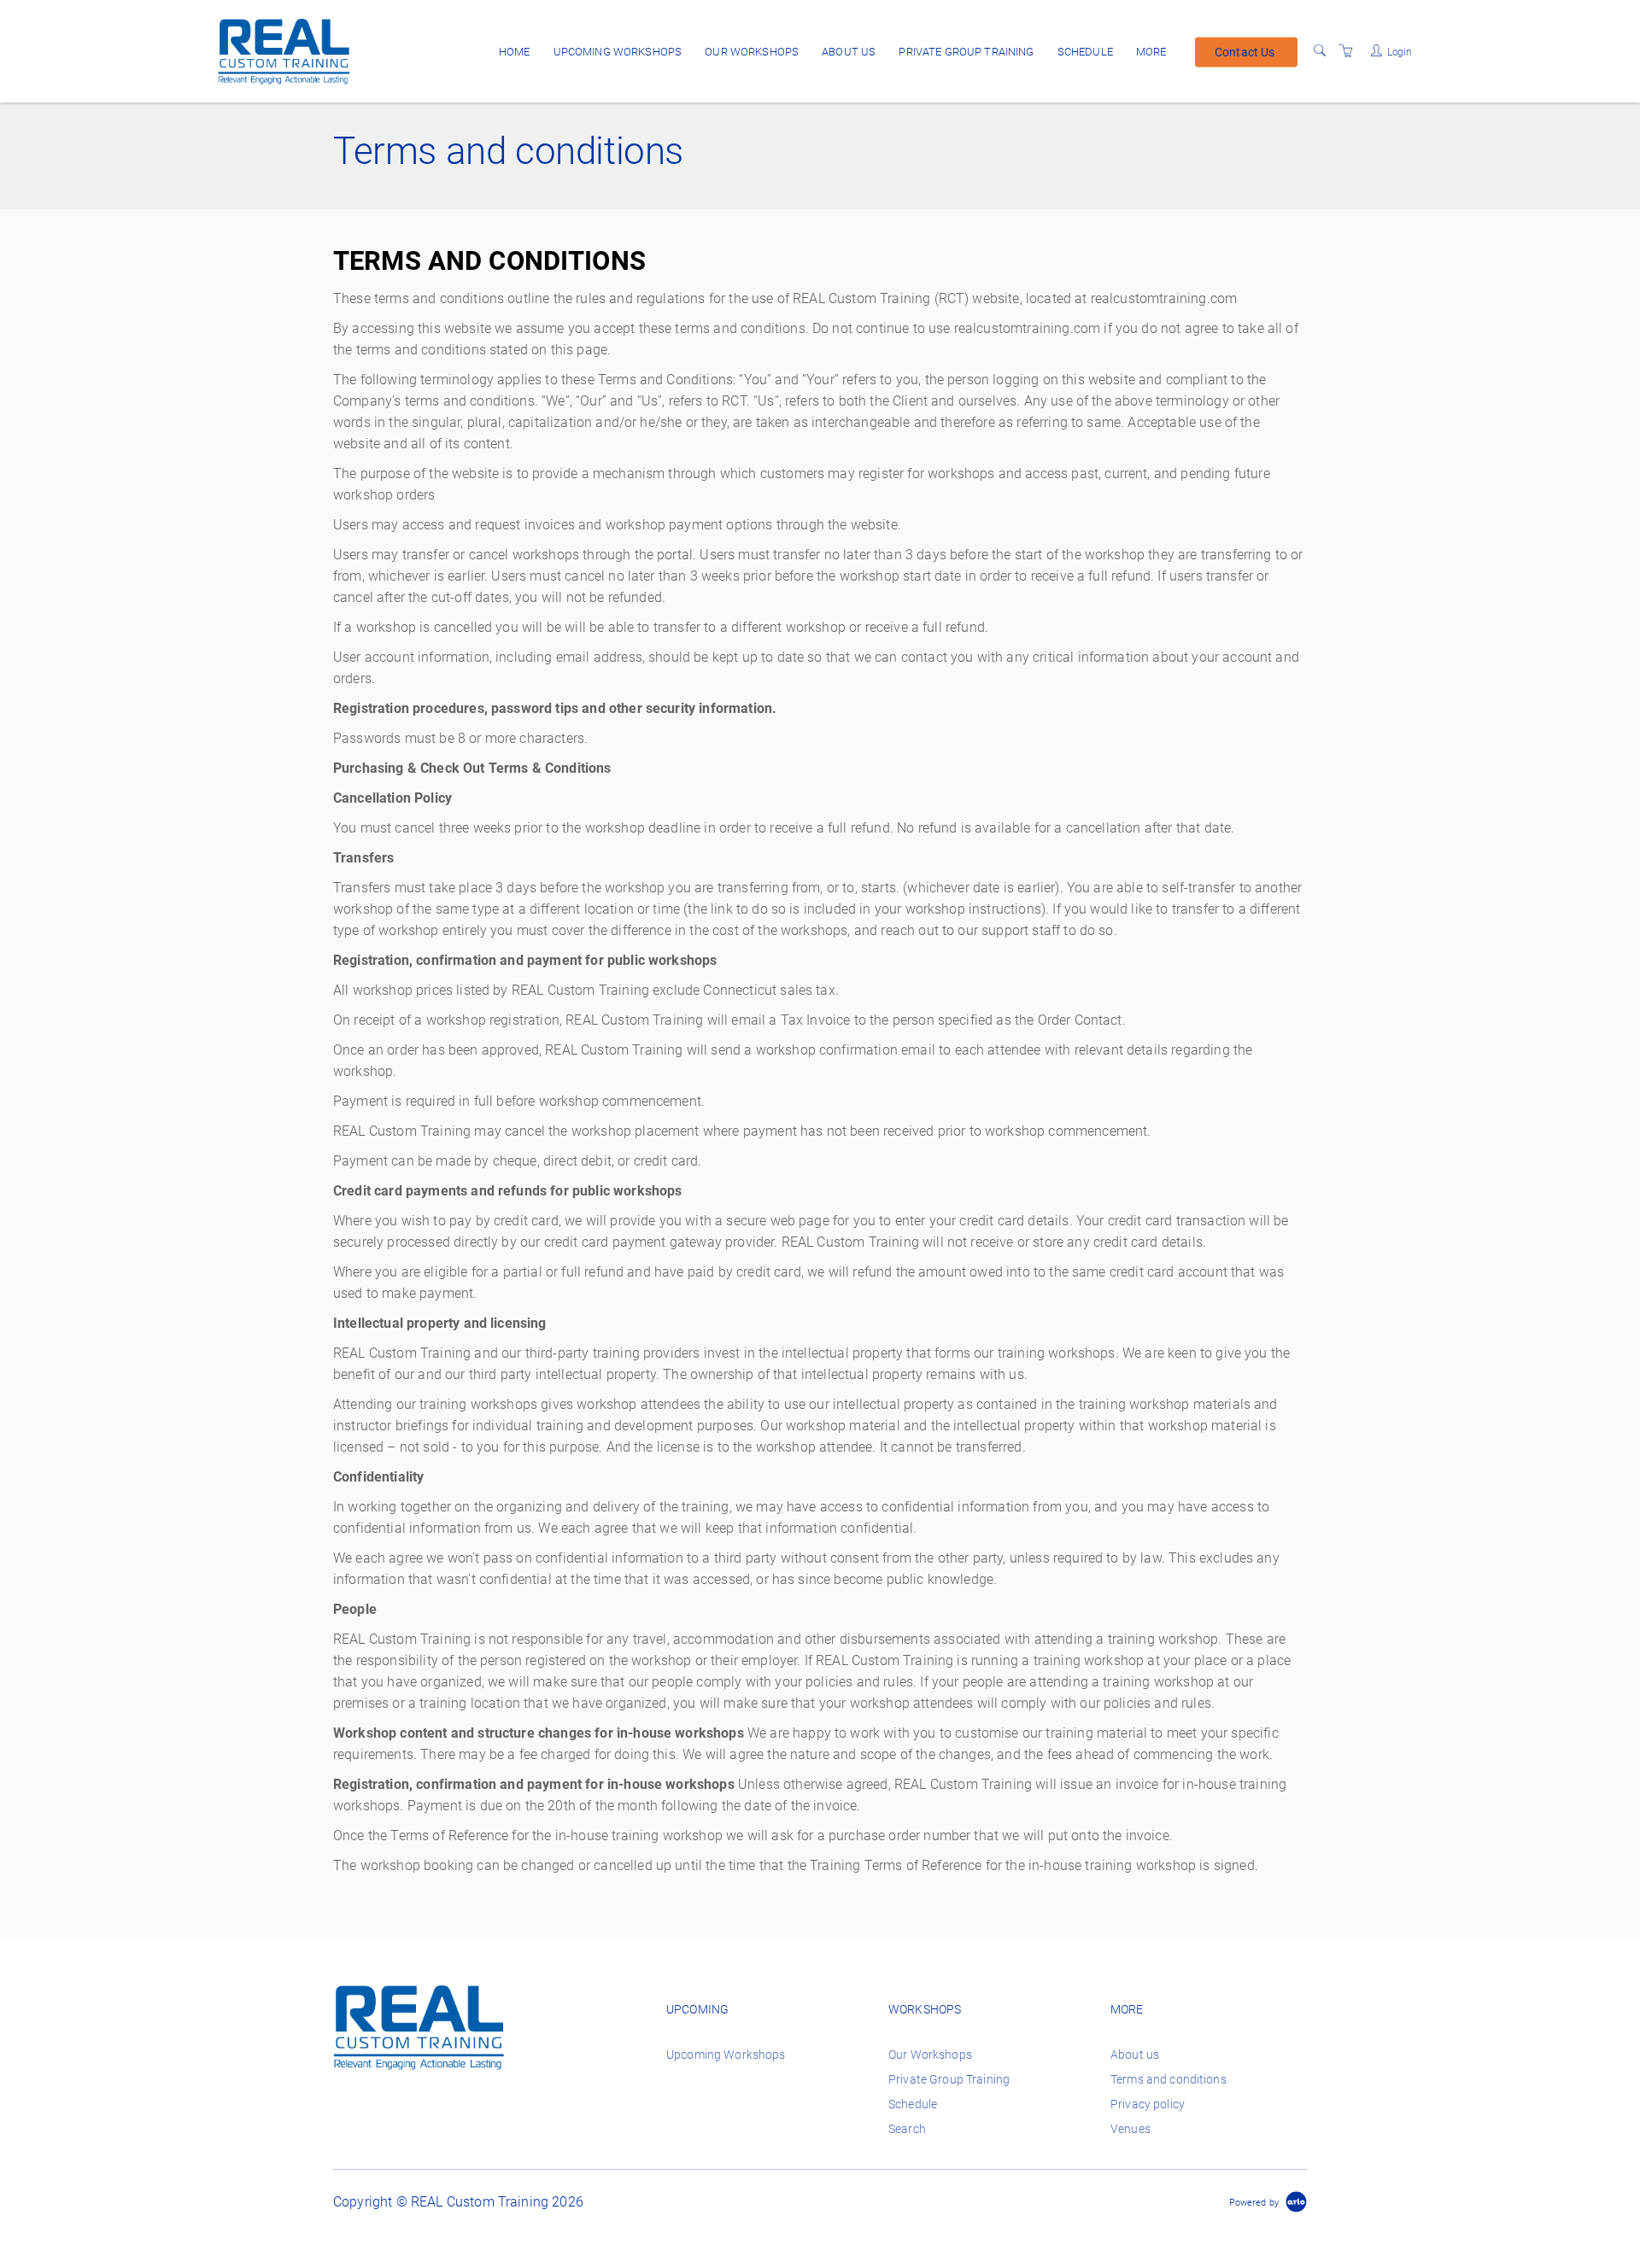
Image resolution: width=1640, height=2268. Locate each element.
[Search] (1320, 51)
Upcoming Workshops (618, 52)
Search (907, 2129)
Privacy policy (1148, 2104)
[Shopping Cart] (1346, 51)
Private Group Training (966, 52)
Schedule (1085, 52)
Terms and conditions (1168, 2079)
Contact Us (1245, 51)
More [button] (1151, 52)
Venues (1130, 2129)
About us (849, 52)
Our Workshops (752, 52)
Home (515, 52)
